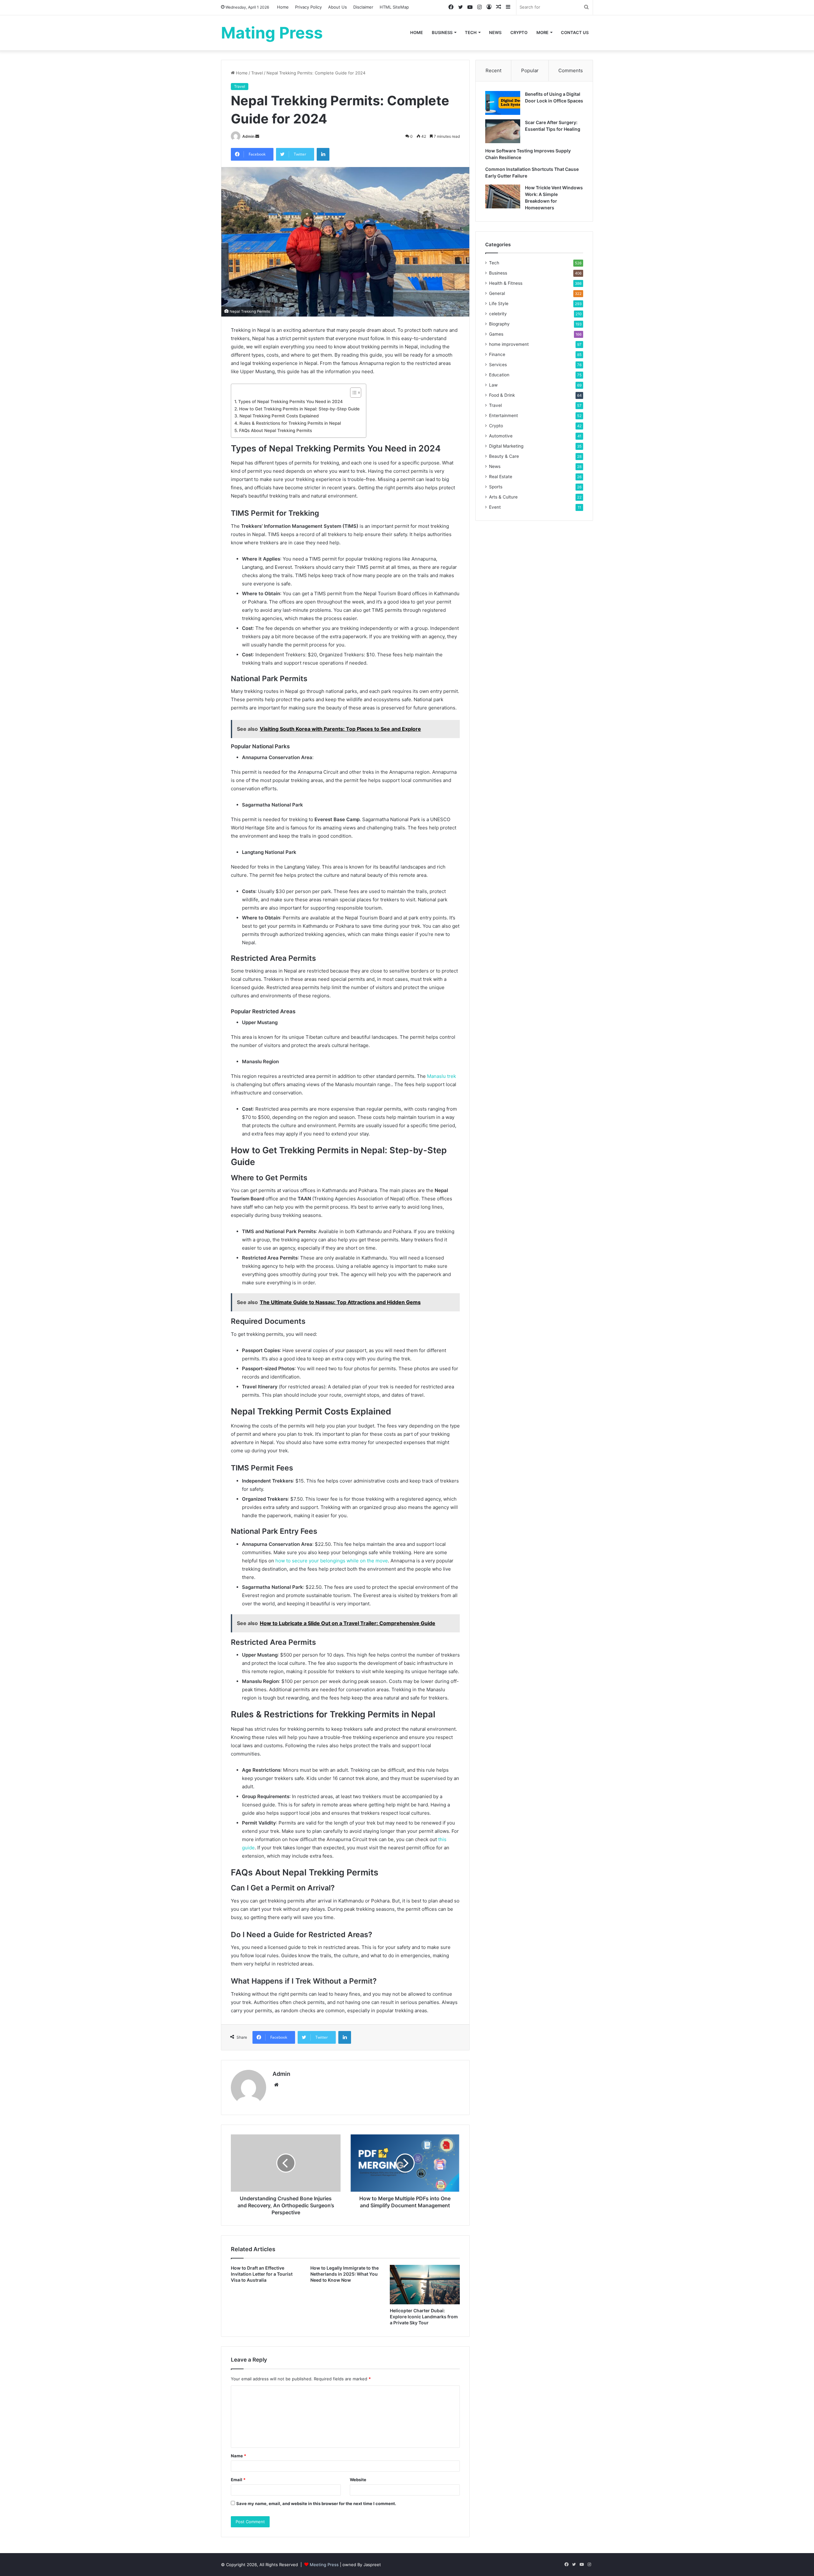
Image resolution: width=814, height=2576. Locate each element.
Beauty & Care (504, 456)
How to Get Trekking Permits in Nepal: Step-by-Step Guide (299, 409)
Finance (497, 354)
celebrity (498, 314)
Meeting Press (324, 2565)
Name (238, 2456)
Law (493, 385)
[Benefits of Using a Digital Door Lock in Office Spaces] (503, 103)
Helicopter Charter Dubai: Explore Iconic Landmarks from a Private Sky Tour (424, 2317)
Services (498, 365)
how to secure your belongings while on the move (332, 1561)
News (495, 32)
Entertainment (504, 415)
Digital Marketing (506, 446)
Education (499, 375)
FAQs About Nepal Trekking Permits (276, 430)
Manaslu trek (441, 1076)
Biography (499, 324)
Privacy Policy (308, 7)
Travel (257, 73)
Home (283, 7)
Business (442, 32)
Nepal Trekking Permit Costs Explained (279, 416)
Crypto (519, 32)
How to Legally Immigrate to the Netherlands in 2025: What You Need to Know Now (345, 2274)
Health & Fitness (506, 283)
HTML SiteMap (394, 7)
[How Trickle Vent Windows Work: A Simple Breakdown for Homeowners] (503, 196)
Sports (496, 487)
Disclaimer (363, 7)
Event (495, 507)
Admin (248, 136)
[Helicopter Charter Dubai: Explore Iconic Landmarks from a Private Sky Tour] (425, 2285)
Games (496, 334)
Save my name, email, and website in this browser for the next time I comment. (316, 2503)
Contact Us (575, 32)
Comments (571, 70)
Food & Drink (502, 395)
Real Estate (501, 477)
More (542, 32)
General (497, 293)
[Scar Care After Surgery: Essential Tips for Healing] (503, 131)
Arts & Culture (503, 497)
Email (238, 2480)
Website (358, 2480)
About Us (338, 7)
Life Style (499, 304)
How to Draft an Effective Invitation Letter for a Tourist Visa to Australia (262, 2274)
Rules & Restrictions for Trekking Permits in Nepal (290, 423)
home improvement (509, 344)
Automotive (501, 436)
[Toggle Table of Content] (352, 393)
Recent (493, 70)
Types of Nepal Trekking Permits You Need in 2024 (290, 401)
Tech (471, 32)
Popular (530, 70)
